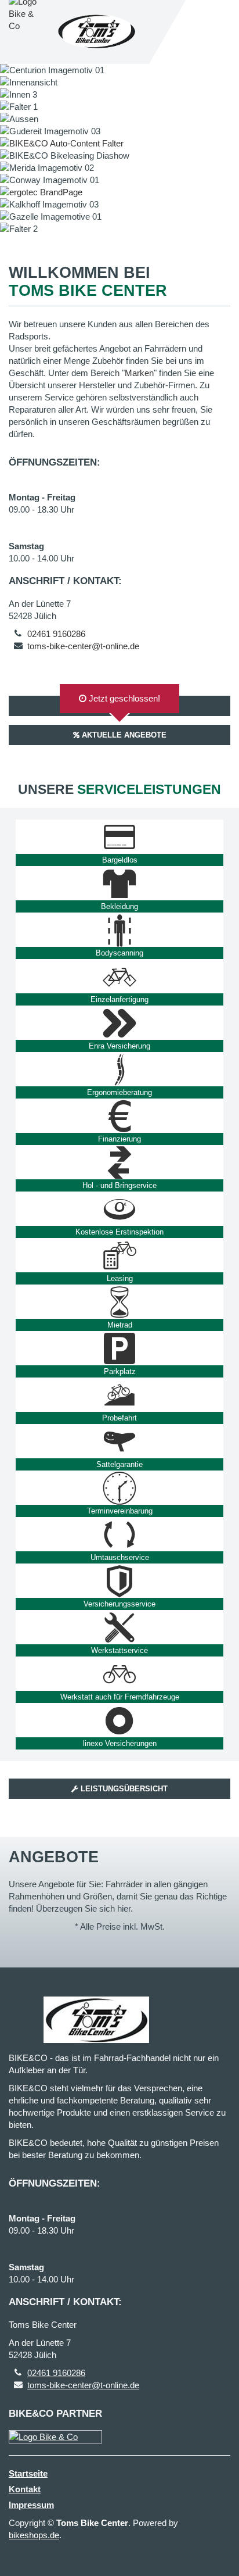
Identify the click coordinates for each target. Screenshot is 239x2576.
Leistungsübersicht (123, 1789)
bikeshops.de (34, 2535)
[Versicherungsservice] (119, 1581)
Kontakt (25, 2489)
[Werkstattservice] (119, 1627)
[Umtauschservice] (119, 1534)
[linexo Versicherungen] (119, 1720)
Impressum (31, 2505)
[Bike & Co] (55, 2437)
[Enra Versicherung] (119, 1023)
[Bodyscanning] (119, 930)
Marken (139, 373)
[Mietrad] (119, 1302)
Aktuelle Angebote (123, 735)
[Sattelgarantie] (119, 1441)
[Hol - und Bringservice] (119, 1162)
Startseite (28, 2473)
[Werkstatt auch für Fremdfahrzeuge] (119, 1674)
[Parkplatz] (119, 1348)
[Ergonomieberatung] (119, 1069)
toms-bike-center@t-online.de (83, 646)
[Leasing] (119, 1255)
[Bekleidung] (119, 883)
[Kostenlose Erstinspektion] (119, 1209)
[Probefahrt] (119, 1395)
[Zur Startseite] (97, 32)
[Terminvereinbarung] (119, 1488)
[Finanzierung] (119, 1116)
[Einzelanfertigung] (119, 976)
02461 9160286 (56, 634)
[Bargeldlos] (119, 837)
